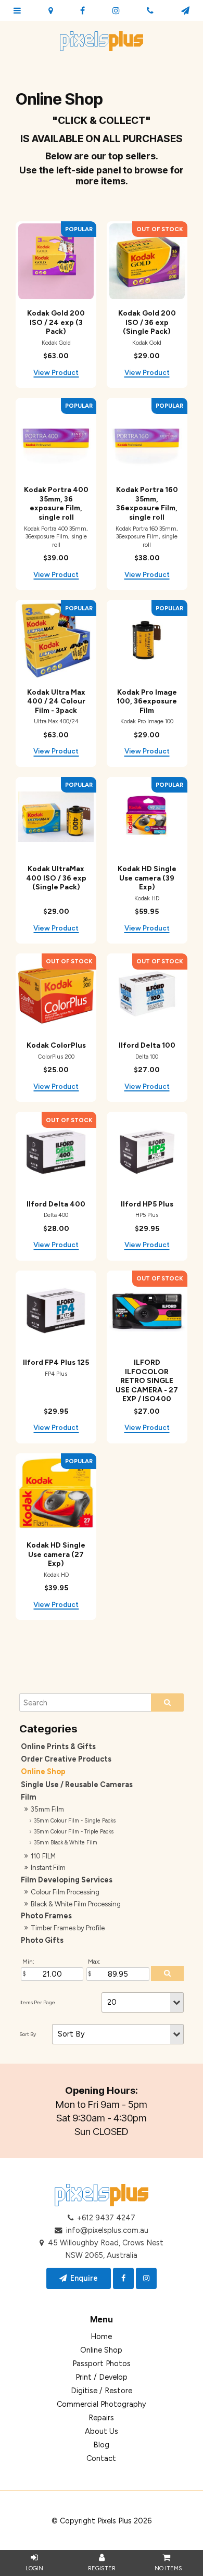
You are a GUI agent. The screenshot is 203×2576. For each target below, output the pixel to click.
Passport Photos (102, 2364)
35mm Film (47, 1809)
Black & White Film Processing (76, 1904)
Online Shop (43, 1771)
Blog (101, 2445)
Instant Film (48, 1868)
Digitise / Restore (102, 2391)
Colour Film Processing (65, 1892)
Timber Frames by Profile (68, 1928)
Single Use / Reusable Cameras (77, 1785)
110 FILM (43, 1856)
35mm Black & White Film (66, 1843)
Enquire (84, 2278)
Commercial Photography (102, 2404)
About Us (102, 2431)
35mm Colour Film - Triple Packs (74, 1832)
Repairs (101, 2418)
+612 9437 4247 (106, 2218)
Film (29, 1797)
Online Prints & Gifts (58, 1746)
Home (101, 2336)
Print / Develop (102, 2377)
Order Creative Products (66, 1759)
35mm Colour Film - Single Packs (75, 1821)
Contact (101, 2458)
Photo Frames (46, 1916)
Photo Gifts (42, 1940)
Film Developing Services (67, 1880)
